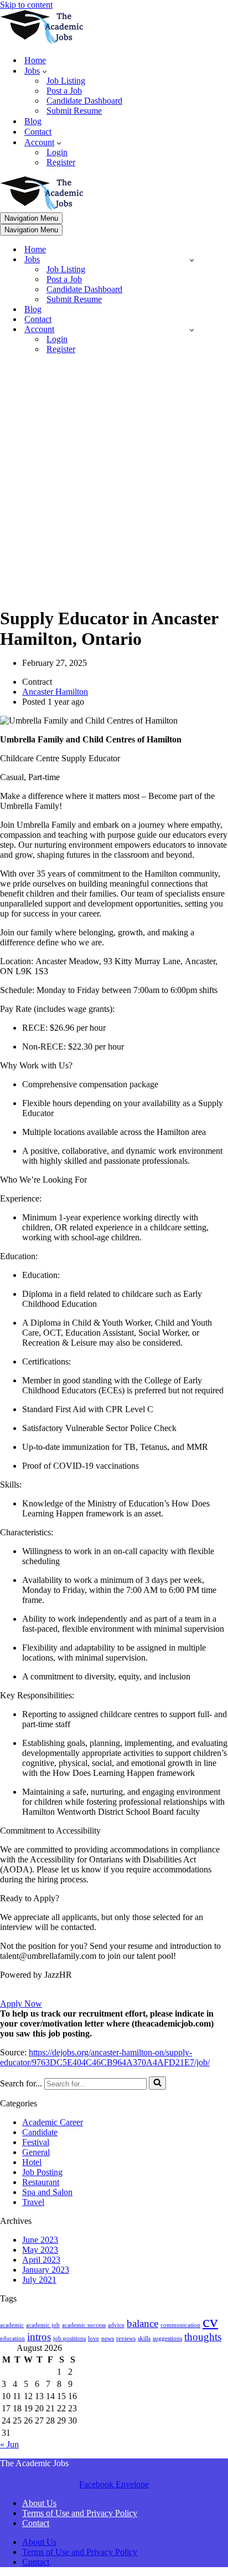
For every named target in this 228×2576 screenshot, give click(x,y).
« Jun (9, 2444)
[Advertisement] (114, 477)
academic (12, 2325)
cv (210, 2322)
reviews (126, 2338)
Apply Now (21, 2004)
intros (39, 2337)
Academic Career (53, 2122)
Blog (33, 121)
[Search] (157, 2083)
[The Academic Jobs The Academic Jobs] (42, 41)
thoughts (203, 2337)
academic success (84, 2325)
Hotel (32, 2162)
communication (180, 2325)
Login (57, 152)
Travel (33, 2202)
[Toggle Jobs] (192, 260)
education (12, 2338)
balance (142, 2323)
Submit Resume (74, 111)
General (36, 2152)
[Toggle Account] (192, 330)
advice (116, 2325)
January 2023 (46, 2270)
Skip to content (26, 5)
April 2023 (41, 2260)
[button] (45, 71)
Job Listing (66, 81)
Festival (36, 2142)
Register (61, 162)
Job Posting (42, 2172)
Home (35, 60)
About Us (39, 2503)
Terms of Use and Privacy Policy (80, 2513)
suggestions (167, 2338)
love (94, 2338)
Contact (38, 132)
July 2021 (39, 2280)
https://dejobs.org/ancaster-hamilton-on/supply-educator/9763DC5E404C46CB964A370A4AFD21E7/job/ (105, 2057)
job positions (69, 2338)
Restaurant (41, 2182)
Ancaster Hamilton (55, 692)
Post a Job (64, 91)
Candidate (40, 2132)
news (108, 2338)
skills (144, 2338)
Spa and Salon (47, 2192)
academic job (43, 2325)
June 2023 (40, 2240)
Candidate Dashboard (84, 101)
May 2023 (40, 2250)
